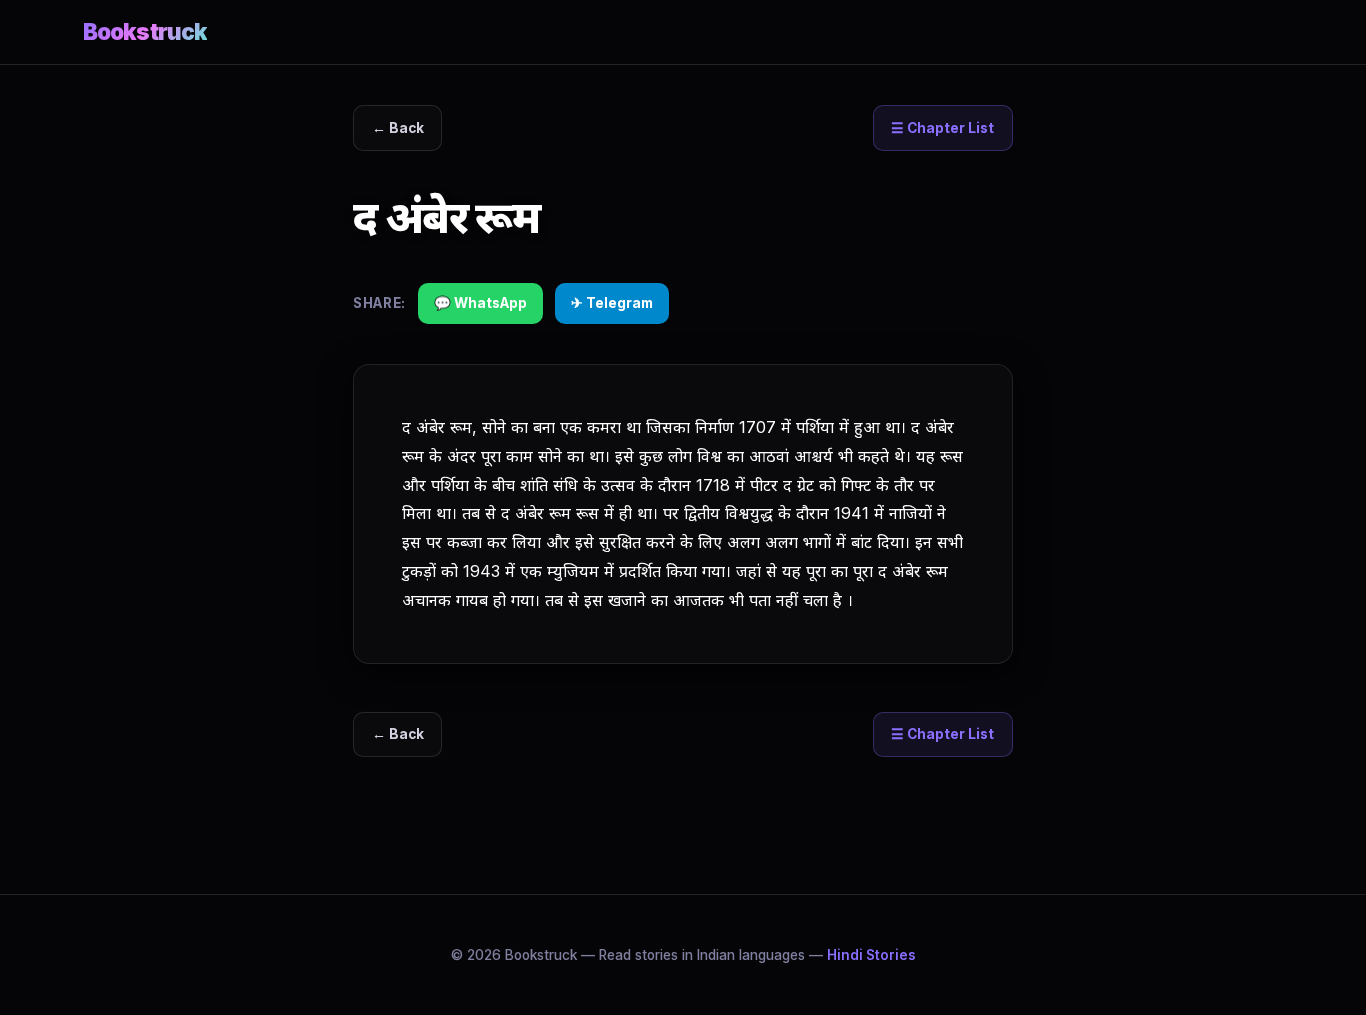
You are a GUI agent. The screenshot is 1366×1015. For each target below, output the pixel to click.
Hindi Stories (871, 955)
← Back (398, 128)
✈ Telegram (612, 303)
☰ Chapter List (942, 128)
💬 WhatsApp (480, 303)
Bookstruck (145, 31)
